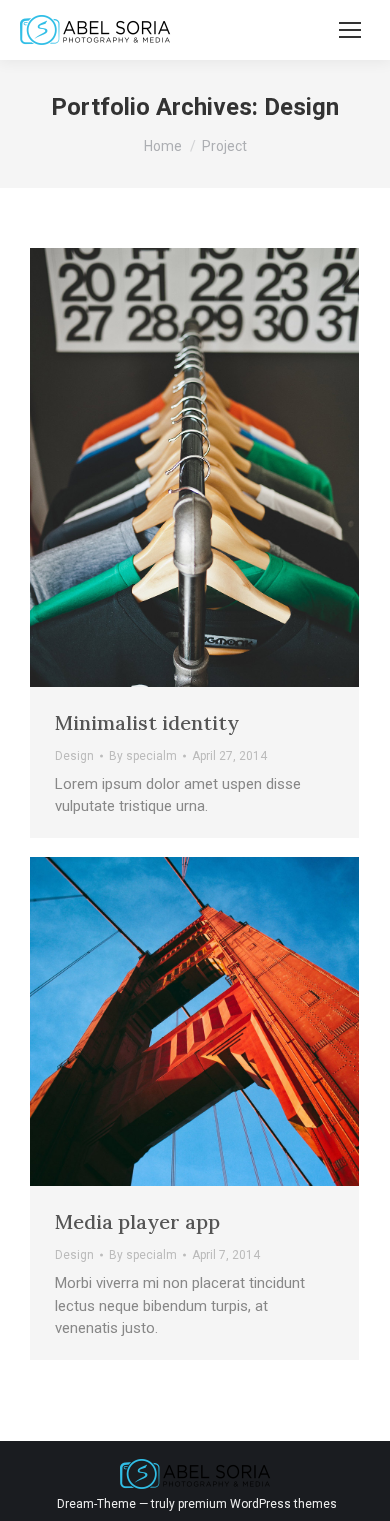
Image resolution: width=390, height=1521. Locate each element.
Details (248, 467)
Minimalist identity (147, 722)
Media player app (137, 1221)
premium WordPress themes (257, 1504)
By (143, 756)
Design (74, 756)
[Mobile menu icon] (350, 30)
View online (140, 467)
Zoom (194, 467)
